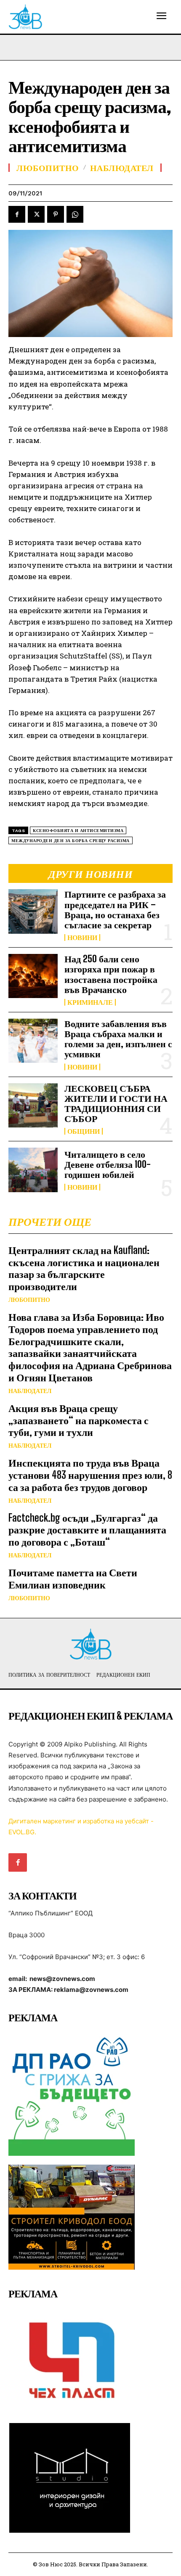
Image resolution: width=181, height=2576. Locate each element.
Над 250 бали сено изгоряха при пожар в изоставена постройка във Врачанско (111, 974)
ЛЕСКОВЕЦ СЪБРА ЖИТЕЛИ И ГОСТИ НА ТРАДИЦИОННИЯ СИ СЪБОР (116, 1104)
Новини (82, 938)
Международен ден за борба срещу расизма (71, 841)
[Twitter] (36, 214)
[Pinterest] (56, 214)
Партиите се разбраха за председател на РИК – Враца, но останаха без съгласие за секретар (115, 909)
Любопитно (29, 1300)
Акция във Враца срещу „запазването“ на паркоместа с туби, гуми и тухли (79, 1420)
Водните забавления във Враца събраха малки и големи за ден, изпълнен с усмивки (118, 1039)
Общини (84, 1131)
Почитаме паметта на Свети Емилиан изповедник (73, 1578)
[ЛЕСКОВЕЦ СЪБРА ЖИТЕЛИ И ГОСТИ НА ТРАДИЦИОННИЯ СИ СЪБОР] (33, 1105)
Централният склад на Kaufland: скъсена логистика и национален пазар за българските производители (84, 1268)
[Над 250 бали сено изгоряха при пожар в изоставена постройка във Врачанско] (33, 976)
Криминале (90, 1002)
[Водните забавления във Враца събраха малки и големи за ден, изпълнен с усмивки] (33, 1041)
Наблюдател (30, 1391)
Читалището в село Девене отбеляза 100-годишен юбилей (108, 1164)
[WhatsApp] (75, 214)
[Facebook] (17, 214)
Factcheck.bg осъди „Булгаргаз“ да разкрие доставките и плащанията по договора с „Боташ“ (87, 1530)
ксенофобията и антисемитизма (78, 831)
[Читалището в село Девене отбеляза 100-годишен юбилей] (33, 1170)
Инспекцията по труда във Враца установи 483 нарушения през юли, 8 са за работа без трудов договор (90, 1475)
